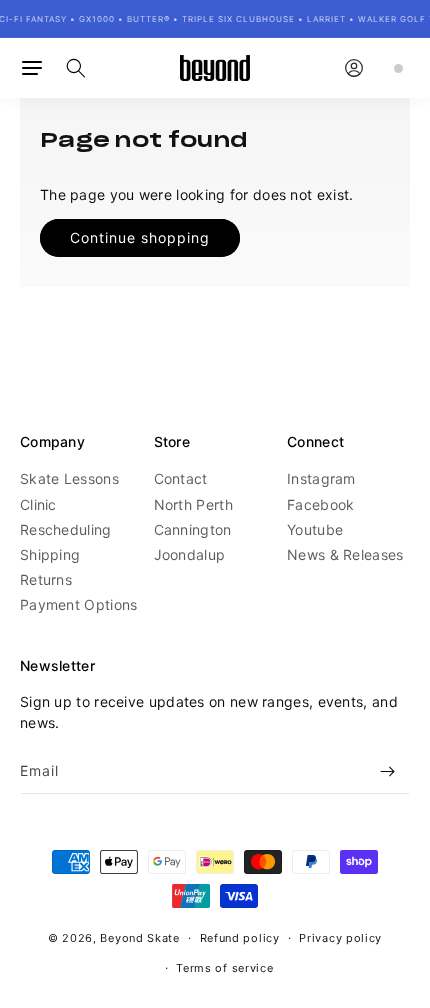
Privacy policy (340, 938)
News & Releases (345, 554)
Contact (181, 478)
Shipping (50, 554)
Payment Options (79, 604)
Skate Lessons (69, 478)
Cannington (193, 529)
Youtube (315, 529)
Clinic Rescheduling (66, 517)
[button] (32, 68)
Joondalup (190, 554)
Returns (46, 579)
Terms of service (224, 968)
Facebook (320, 504)
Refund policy (240, 938)
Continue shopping (140, 237)
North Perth (193, 504)
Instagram (321, 478)
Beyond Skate (139, 938)
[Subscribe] (387, 771)
